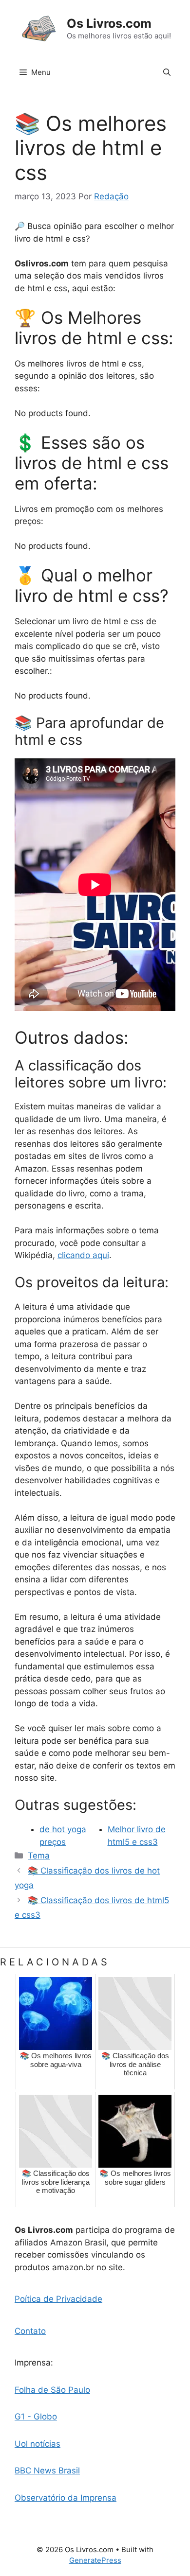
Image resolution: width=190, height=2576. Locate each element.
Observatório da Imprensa (66, 2498)
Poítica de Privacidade (58, 2299)
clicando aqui (83, 1255)
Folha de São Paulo (52, 2390)
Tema (39, 1856)
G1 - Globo (36, 2417)
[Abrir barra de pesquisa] (167, 72)
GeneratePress (95, 2560)
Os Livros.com (109, 23)
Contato (30, 2331)
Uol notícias (38, 2444)
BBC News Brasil (47, 2471)
